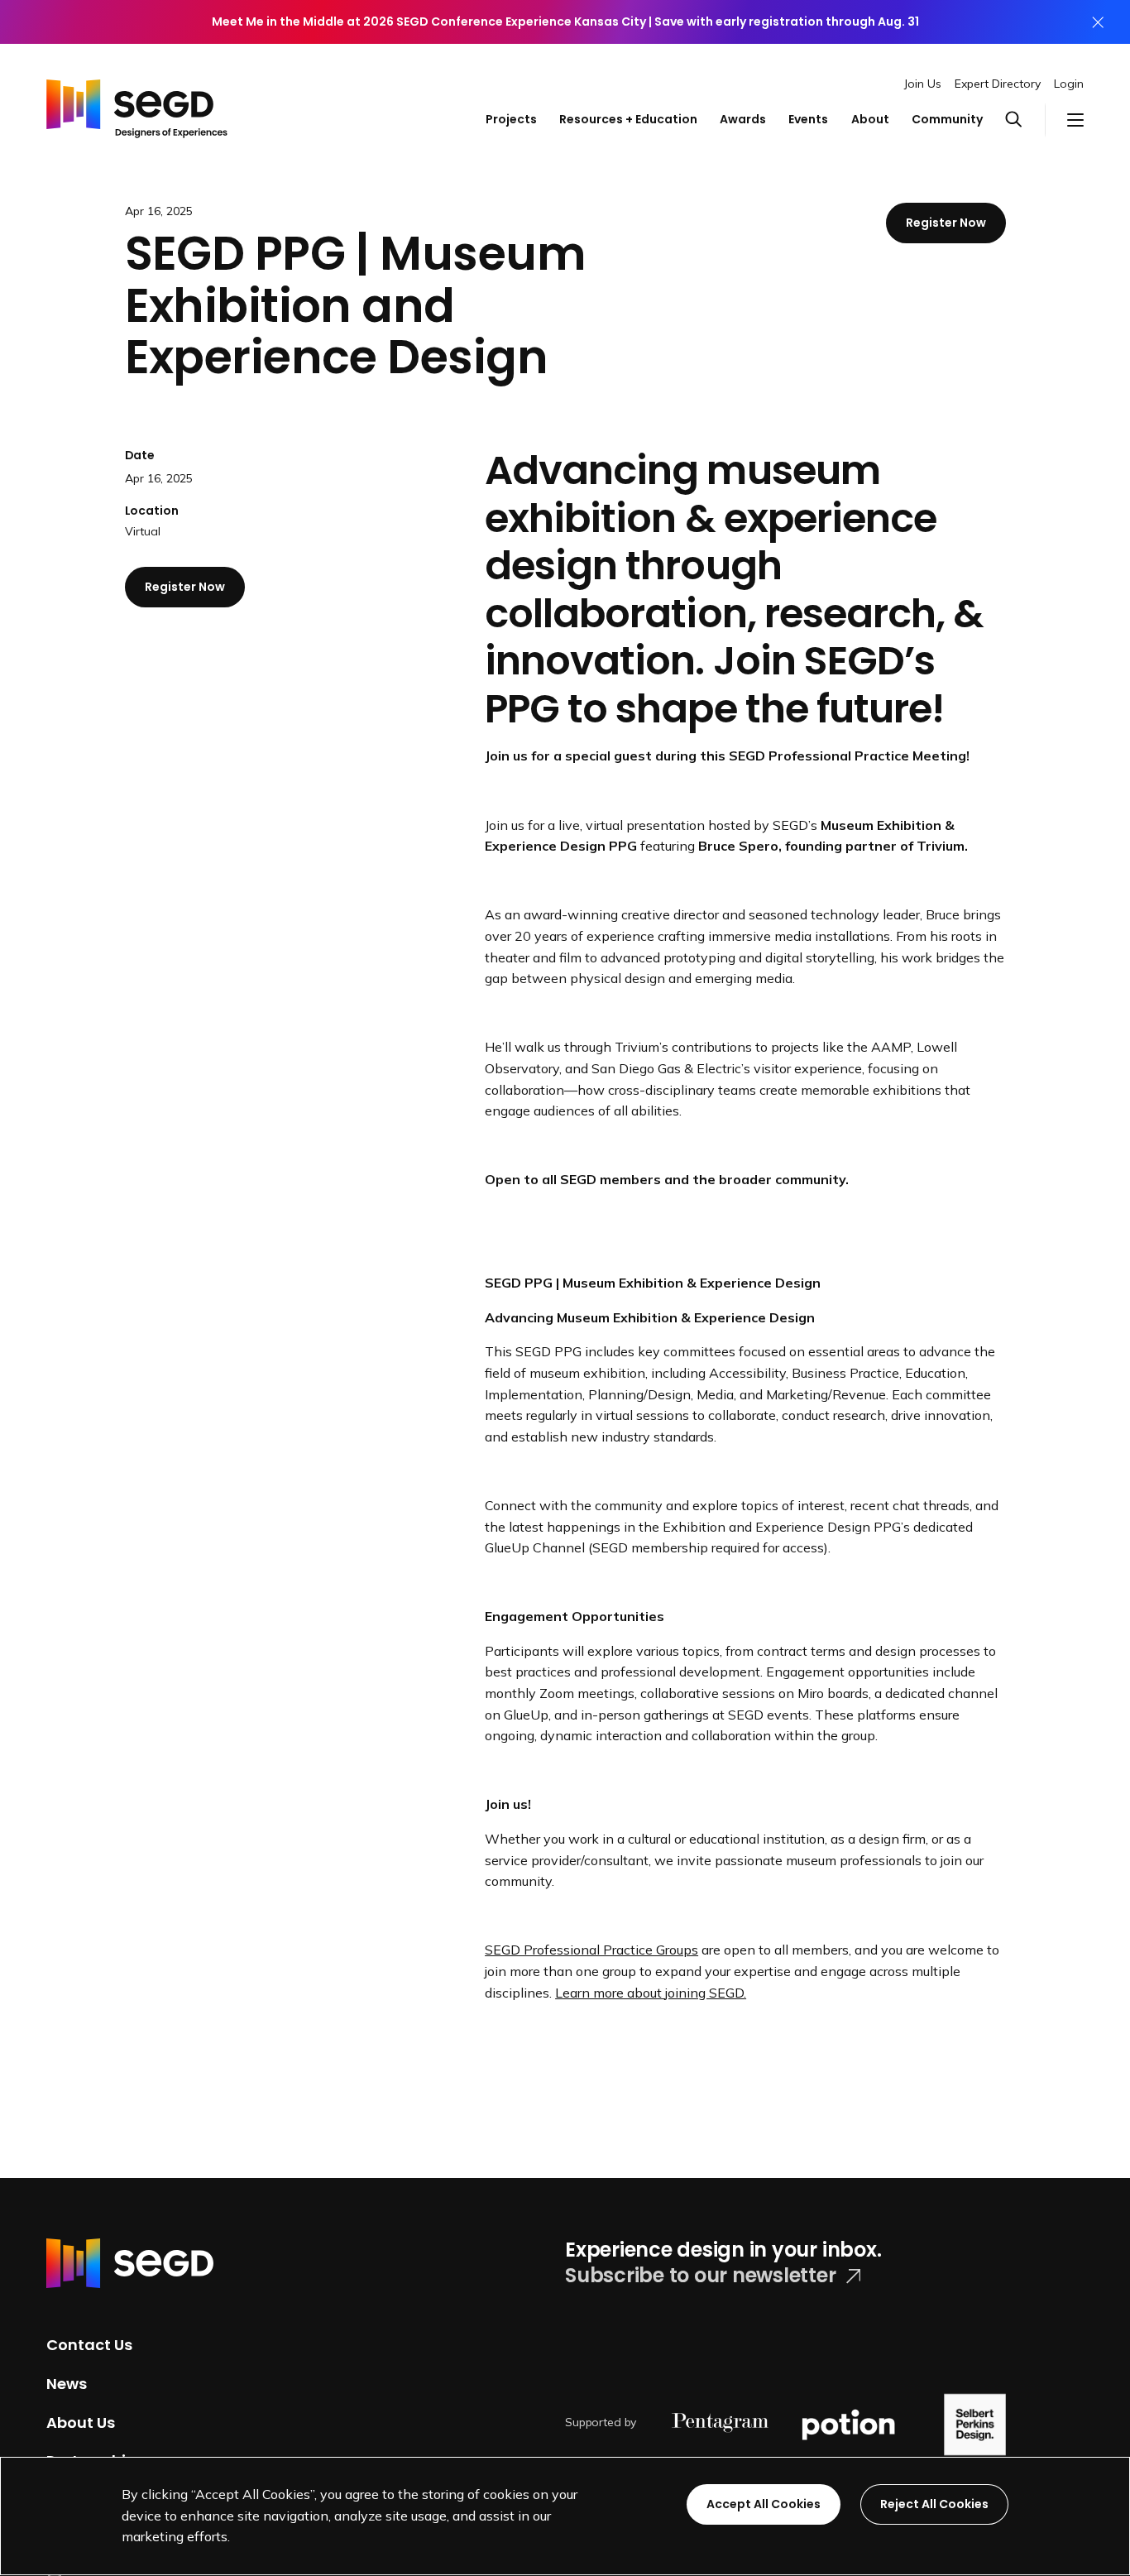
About (870, 119)
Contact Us (89, 2345)
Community (947, 119)
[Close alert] (1098, 22)
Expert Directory (998, 84)
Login (1069, 84)
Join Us (923, 84)
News (67, 2384)
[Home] (137, 104)
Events (808, 119)
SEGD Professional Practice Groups (591, 1950)
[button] (1025, 120)
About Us (81, 2422)
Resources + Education (628, 119)
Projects (511, 119)
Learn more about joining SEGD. (651, 1993)
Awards (743, 119)
